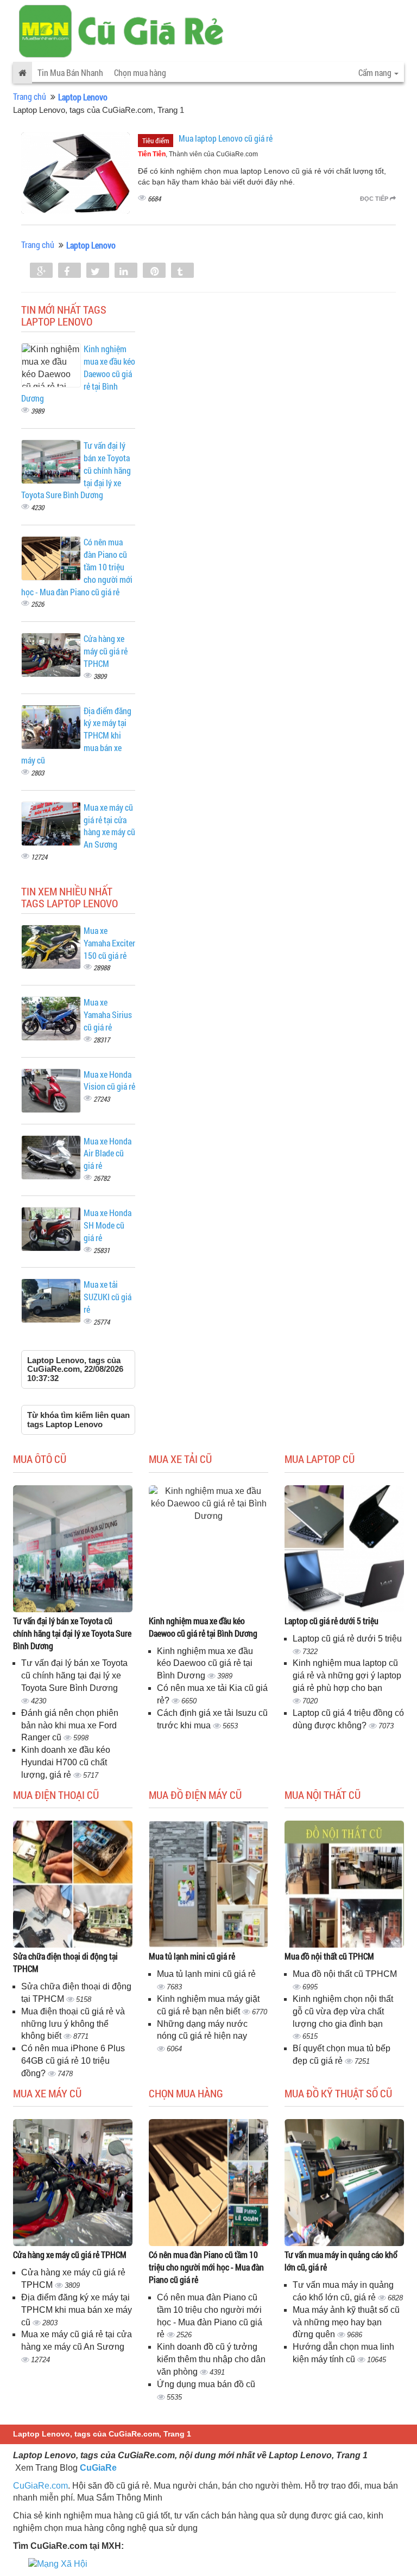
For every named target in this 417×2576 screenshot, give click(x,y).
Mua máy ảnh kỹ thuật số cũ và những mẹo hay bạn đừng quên (346, 2322)
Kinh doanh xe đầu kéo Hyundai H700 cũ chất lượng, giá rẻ (66, 1762)
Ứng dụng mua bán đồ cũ (206, 2384)
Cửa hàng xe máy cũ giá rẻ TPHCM (106, 651)
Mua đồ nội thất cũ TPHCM (329, 1956)
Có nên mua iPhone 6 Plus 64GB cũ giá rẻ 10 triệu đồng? (73, 2061)
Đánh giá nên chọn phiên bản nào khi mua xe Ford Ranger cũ (70, 1725)
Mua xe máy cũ (47, 2093)
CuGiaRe (98, 2468)
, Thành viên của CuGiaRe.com (198, 154)
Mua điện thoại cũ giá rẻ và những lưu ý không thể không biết (73, 2024)
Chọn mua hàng (140, 72)
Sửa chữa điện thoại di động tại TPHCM (65, 1962)
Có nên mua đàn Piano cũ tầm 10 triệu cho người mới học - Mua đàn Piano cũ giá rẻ (206, 2267)
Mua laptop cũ (320, 1459)
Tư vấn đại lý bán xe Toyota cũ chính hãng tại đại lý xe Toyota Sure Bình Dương (72, 1633)
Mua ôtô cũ (40, 1459)
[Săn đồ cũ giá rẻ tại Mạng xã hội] (58, 2564)
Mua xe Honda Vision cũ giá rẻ (109, 1080)
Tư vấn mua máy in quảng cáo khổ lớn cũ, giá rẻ (341, 2261)
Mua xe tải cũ (180, 1459)
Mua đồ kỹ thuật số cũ (338, 2093)
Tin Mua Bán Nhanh (70, 72)
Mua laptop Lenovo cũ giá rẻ (226, 138)
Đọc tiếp (375, 199)
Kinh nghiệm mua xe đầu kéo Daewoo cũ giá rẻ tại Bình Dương (203, 1627)
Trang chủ (30, 96)
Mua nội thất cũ (323, 1795)
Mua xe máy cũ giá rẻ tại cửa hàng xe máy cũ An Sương (109, 826)
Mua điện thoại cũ (56, 1795)
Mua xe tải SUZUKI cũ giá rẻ (108, 1297)
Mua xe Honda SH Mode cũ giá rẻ (108, 1225)
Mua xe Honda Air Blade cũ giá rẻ (108, 1153)
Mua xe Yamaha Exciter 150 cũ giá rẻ (109, 943)
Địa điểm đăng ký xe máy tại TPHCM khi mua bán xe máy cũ (77, 2310)
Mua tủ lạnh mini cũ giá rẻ (192, 1956)
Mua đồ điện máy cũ (195, 1795)
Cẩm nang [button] (376, 72)
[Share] (41, 271)
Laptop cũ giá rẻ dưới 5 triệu (331, 1621)
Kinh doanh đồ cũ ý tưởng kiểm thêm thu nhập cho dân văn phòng (211, 2359)
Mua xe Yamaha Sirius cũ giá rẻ (108, 1015)
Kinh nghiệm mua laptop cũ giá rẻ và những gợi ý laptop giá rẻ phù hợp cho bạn (347, 1675)
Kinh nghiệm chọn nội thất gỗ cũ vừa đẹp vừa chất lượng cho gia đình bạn (343, 2011)
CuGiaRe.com (40, 2486)
